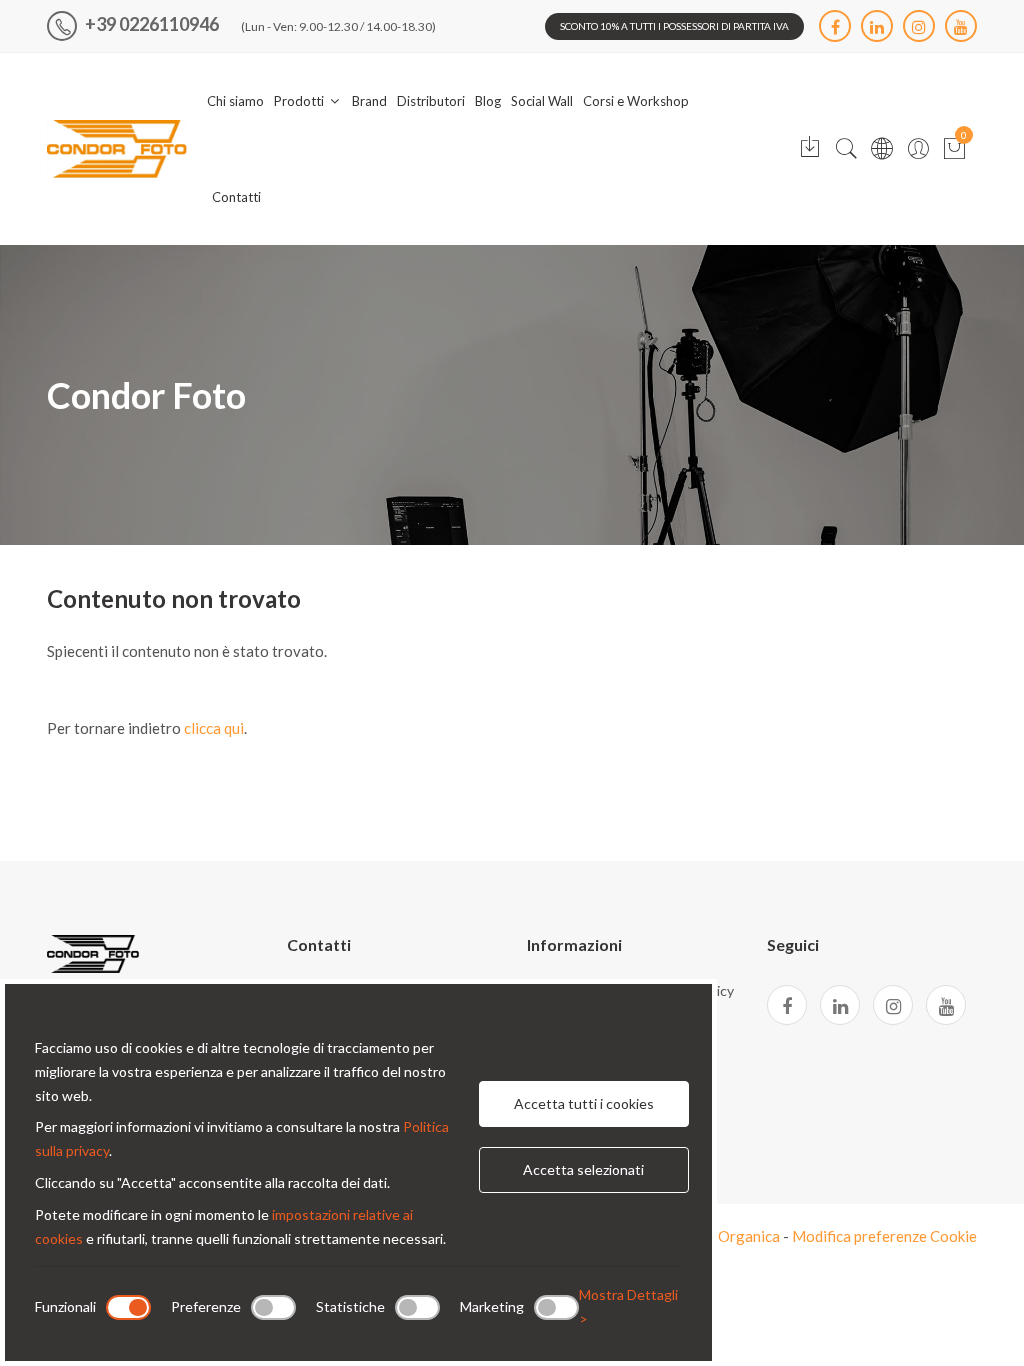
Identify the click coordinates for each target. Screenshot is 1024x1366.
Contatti (236, 197)
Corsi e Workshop (636, 101)
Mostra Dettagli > (628, 1306)
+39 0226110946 (150, 24)
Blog (488, 101)
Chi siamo (235, 101)
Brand (369, 101)
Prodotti (300, 101)
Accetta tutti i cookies (584, 1103)
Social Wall (542, 101)
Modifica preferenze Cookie (884, 1236)
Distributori (431, 101)
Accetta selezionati (583, 1169)
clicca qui (214, 728)
